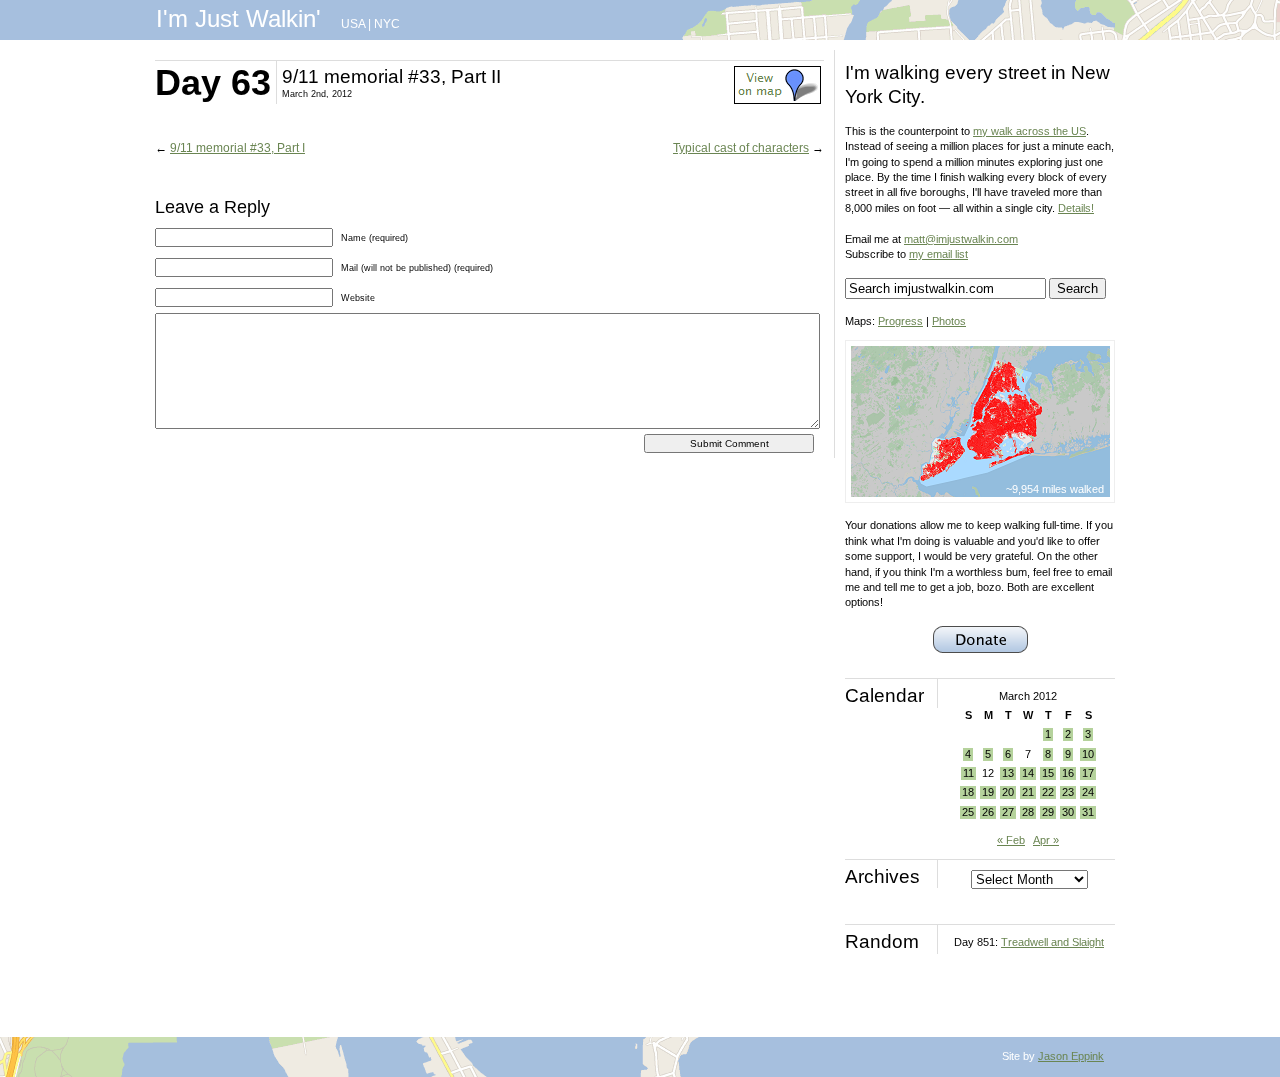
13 (1008, 773)
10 (1088, 754)
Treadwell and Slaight (1052, 942)
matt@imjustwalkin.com (961, 239)
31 (1088, 812)
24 (1088, 792)
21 (1028, 792)
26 (988, 812)
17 (1088, 773)
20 (1008, 792)
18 (968, 792)
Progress (900, 321)
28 (1028, 812)
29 (1048, 812)
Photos (949, 321)
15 (1048, 773)
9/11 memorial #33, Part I (237, 148)
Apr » (1046, 840)
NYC (387, 24)
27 (1008, 812)
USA (353, 24)
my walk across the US (1029, 131)
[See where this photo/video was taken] (777, 100)
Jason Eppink (1071, 1056)
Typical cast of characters (741, 148)
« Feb (1011, 840)
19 (988, 792)
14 (1028, 773)
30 (1068, 812)
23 (1068, 792)
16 (1068, 773)
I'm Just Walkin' (238, 18)
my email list (938, 254)
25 (968, 812)
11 (968, 773)
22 (1048, 792)
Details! (1076, 208)
